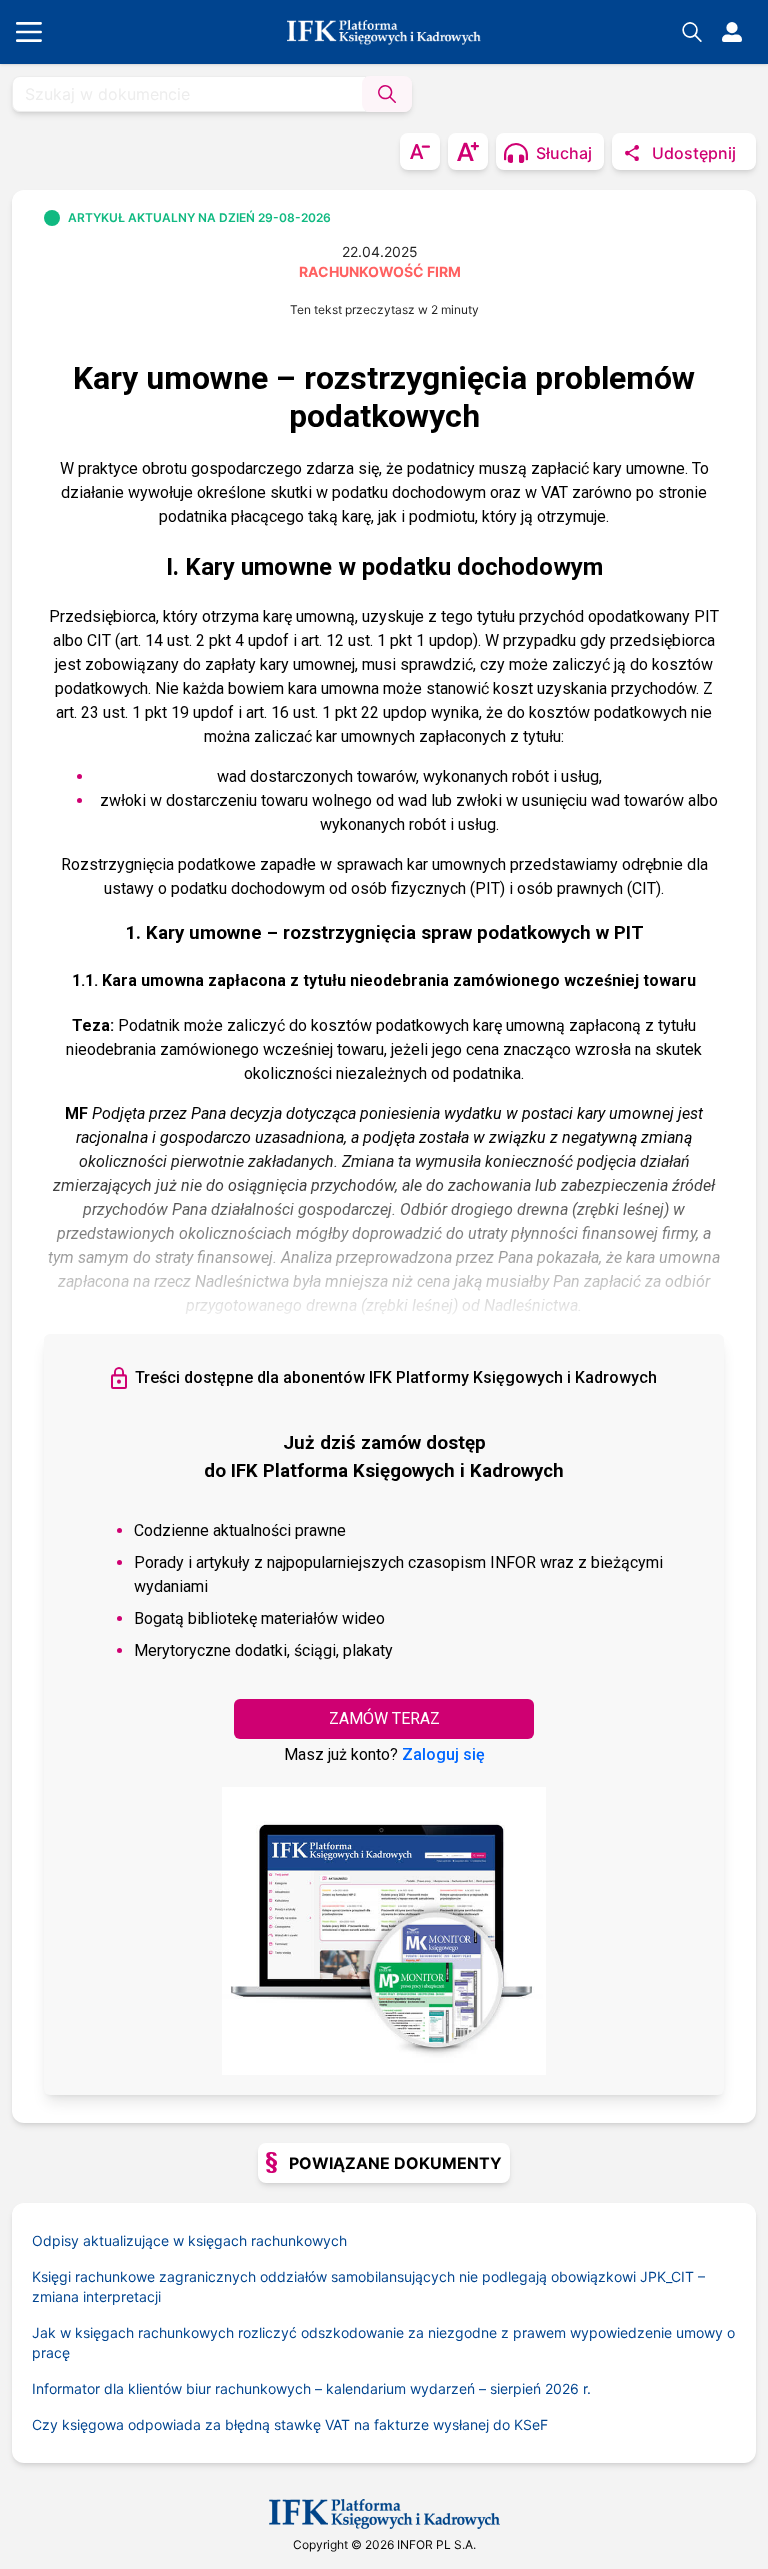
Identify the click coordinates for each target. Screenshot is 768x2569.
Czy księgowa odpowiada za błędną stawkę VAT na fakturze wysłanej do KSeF (290, 2424)
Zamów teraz (384, 1718)
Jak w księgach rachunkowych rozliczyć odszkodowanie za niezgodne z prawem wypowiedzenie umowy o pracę (383, 2342)
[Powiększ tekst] (468, 151)
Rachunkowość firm (380, 271)
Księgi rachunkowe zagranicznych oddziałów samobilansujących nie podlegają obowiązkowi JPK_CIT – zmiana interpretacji (368, 2286)
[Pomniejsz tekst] (420, 151)
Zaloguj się (443, 1754)
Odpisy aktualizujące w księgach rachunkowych (189, 2240)
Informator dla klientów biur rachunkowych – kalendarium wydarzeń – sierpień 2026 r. (311, 2388)
